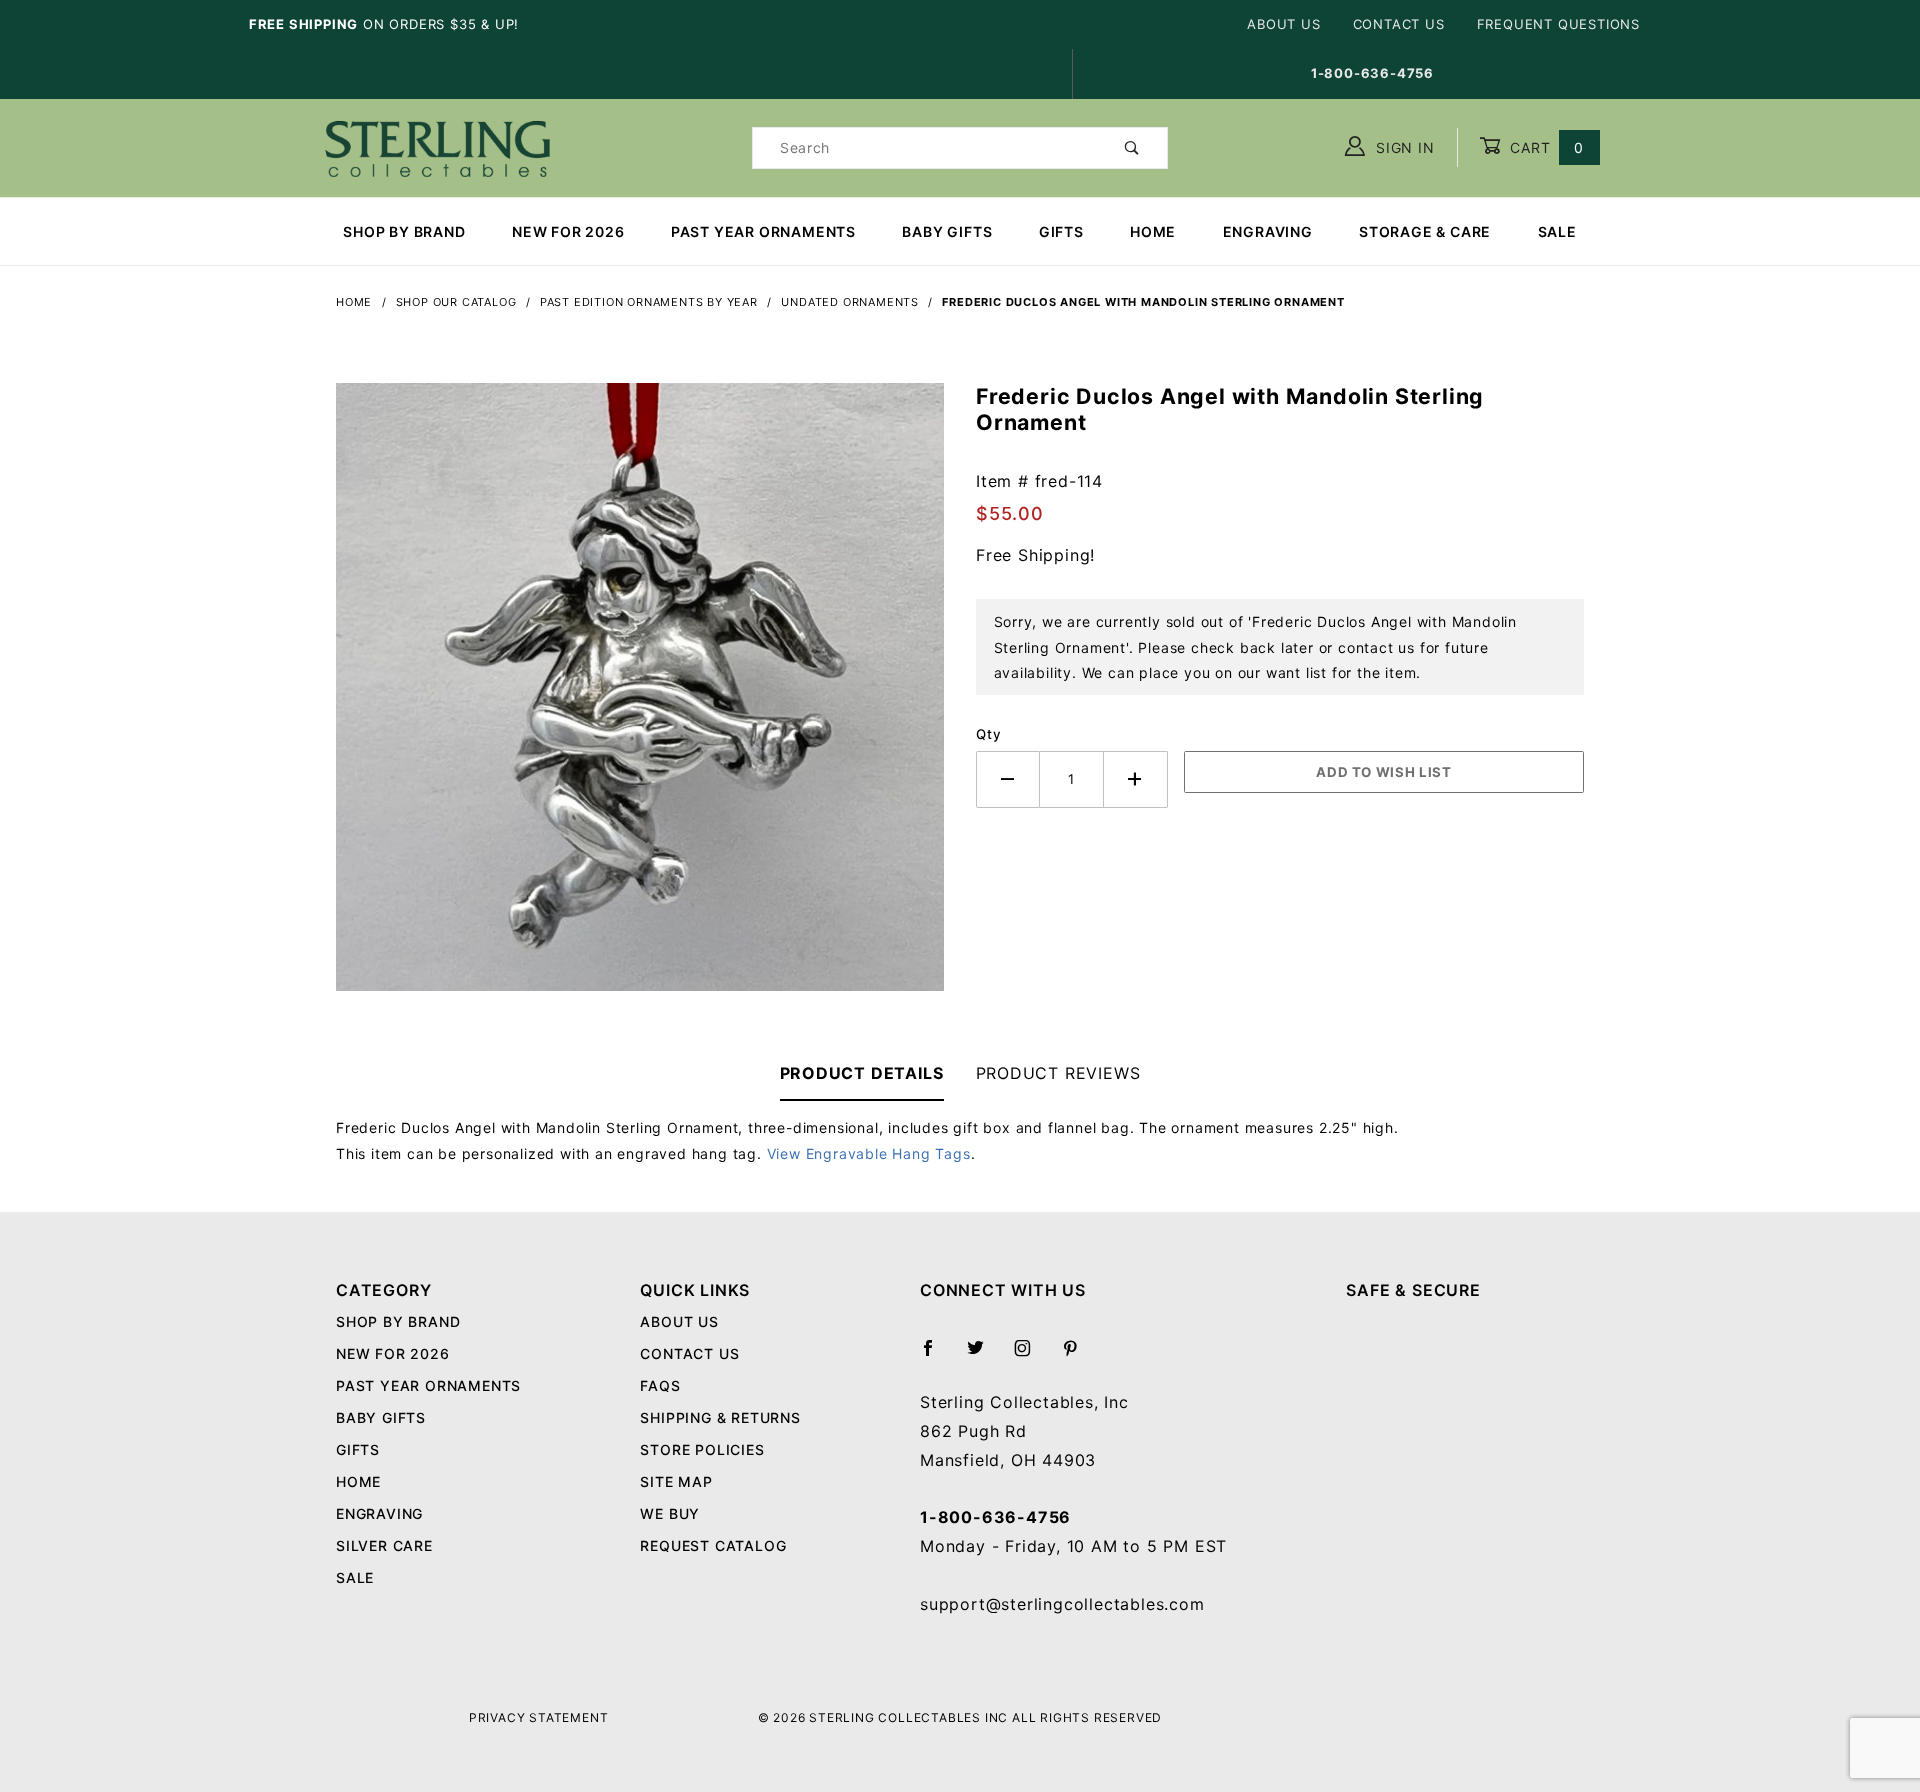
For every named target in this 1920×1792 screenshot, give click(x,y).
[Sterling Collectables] (437, 145)
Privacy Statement (539, 1717)
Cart (1544, 147)
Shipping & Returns (720, 1417)
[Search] (1132, 148)
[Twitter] (984, 1356)
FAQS (660, 1385)
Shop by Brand (404, 231)
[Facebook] (936, 1356)
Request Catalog (713, 1545)
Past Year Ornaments (763, 231)
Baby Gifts (947, 231)
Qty (988, 734)
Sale (1557, 231)
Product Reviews (1058, 1073)
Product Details (862, 1073)
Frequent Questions (1558, 24)
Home (1153, 231)
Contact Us (1399, 24)
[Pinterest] (1078, 1356)
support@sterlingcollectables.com (1062, 1604)
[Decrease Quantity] (1008, 779)
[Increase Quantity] (1136, 779)
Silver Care (384, 1545)
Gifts (1061, 231)
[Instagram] (1031, 1356)
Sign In (1402, 147)
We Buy (670, 1513)
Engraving (1268, 231)
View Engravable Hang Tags (869, 1153)
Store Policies (702, 1449)
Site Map (676, 1481)
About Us (1283, 24)
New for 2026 (568, 231)
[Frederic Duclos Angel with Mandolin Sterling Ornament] (640, 697)
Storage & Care (1425, 231)
